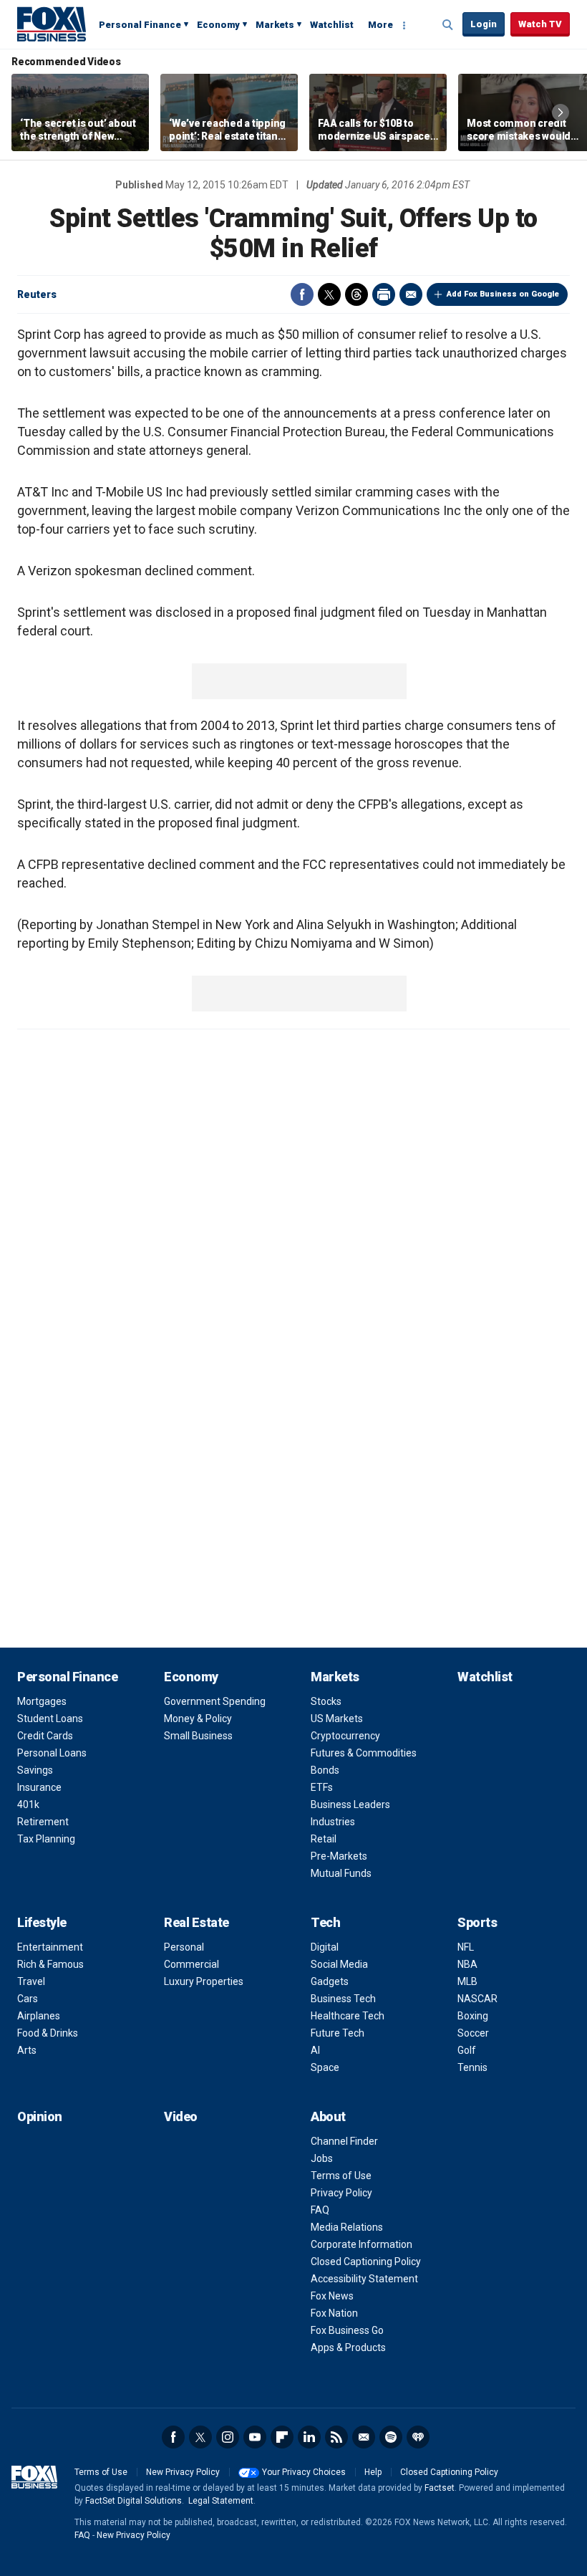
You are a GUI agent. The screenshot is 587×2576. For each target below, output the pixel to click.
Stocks (326, 1701)
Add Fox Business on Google (503, 294)
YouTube (255, 2437)
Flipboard (282, 2437)
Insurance (39, 1787)
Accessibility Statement (364, 2279)
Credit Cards (45, 1736)
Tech (325, 1922)
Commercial (191, 1964)
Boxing (473, 2016)
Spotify (391, 2437)
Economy (218, 25)
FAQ (320, 2210)
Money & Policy (198, 1719)
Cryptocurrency (345, 1736)
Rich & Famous (50, 1964)
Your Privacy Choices (304, 2472)
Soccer (473, 2033)
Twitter (329, 294)
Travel (31, 1981)
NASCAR (477, 1999)
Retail (324, 1839)
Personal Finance (140, 25)
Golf (467, 2050)
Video (181, 2116)
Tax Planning (46, 1839)
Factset (440, 2488)
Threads (356, 294)
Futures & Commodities (364, 1753)
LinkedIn (309, 2437)
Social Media (339, 1964)
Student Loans (50, 1719)
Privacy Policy (341, 2193)
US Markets (337, 1719)
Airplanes (39, 2016)
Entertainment (50, 1947)
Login (484, 24)
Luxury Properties (204, 1981)
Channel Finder (344, 2141)
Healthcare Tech (348, 2016)
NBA (467, 1964)
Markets (275, 25)
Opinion (40, 2116)
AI (315, 2050)
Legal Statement (221, 2501)
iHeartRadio (418, 2437)
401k (28, 1804)
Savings (35, 1770)
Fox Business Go (347, 2330)
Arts (27, 2050)
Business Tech (343, 1999)
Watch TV (540, 24)
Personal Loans (52, 1753)
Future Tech (338, 2033)
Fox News (332, 2296)
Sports (477, 1922)
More (380, 25)
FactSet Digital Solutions (134, 2501)
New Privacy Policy (183, 2472)
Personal (184, 1947)
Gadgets (330, 1981)
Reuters (37, 294)
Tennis (472, 2067)
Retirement (43, 1822)
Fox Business (52, 24)
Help (373, 2472)
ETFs (322, 1787)
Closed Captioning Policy (366, 2262)
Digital (325, 1947)
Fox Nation (334, 2313)
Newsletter (364, 2437)
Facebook (302, 294)
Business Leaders (350, 1804)
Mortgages (42, 1701)
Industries (333, 1822)
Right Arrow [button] (561, 112)
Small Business (198, 1736)
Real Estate (197, 1922)
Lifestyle (42, 1922)
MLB (467, 1981)
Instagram (228, 2437)
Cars (28, 1999)
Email (411, 294)
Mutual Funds (341, 1873)
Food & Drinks (48, 2033)
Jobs (322, 2158)
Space (325, 2067)
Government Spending (215, 1701)
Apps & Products (348, 2347)
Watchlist (332, 25)
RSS (336, 2437)
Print (384, 294)
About (328, 2116)
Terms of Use (341, 2176)
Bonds (325, 1770)
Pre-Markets (339, 1856)
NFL (466, 1947)
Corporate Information (362, 2244)
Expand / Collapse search (448, 25)
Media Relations (347, 2227)
